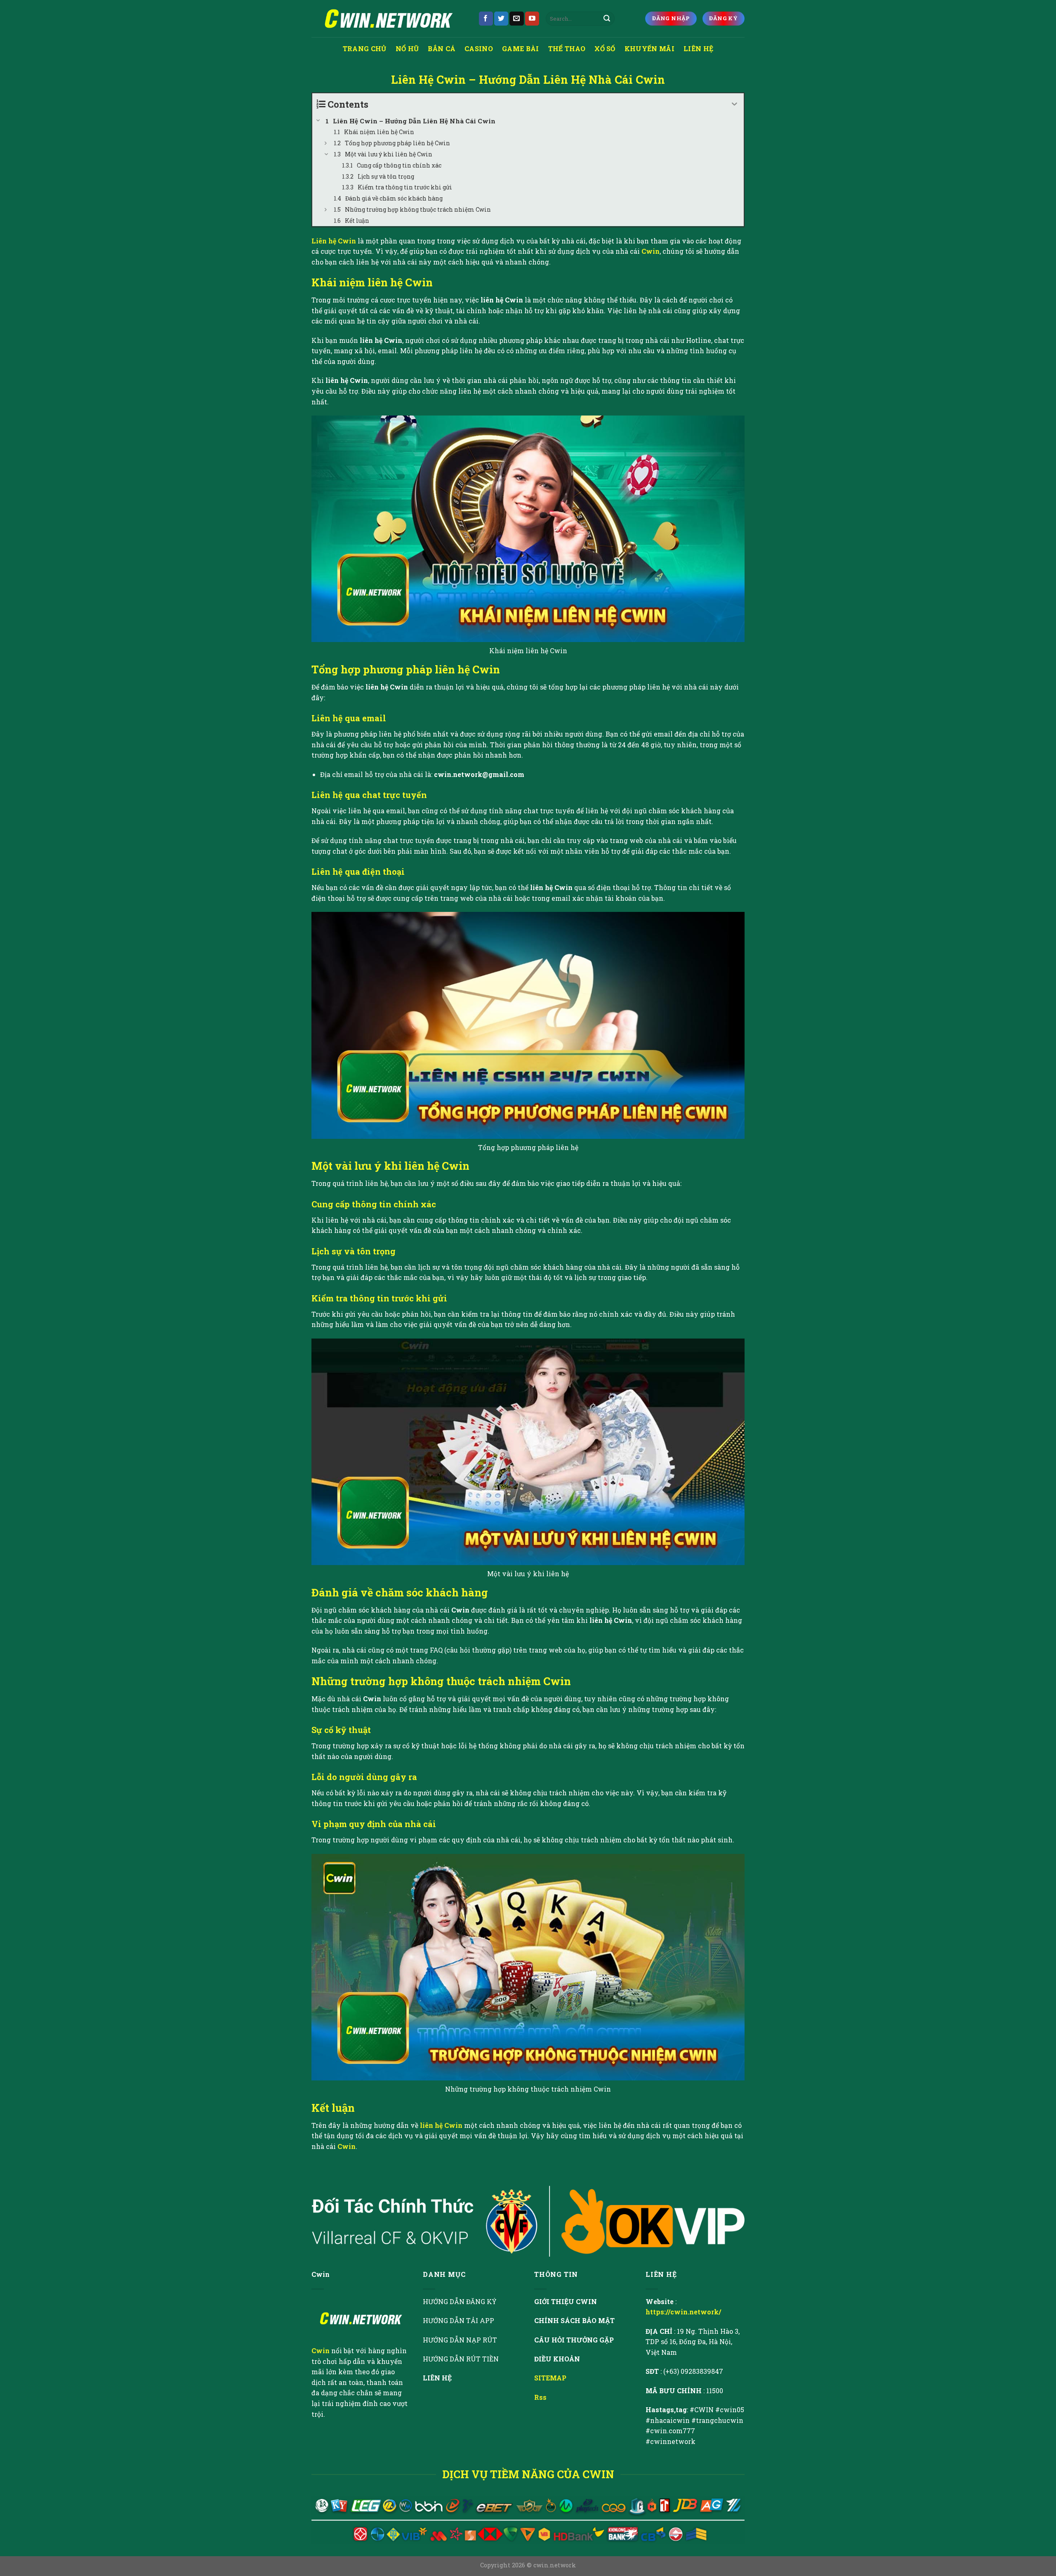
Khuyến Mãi (649, 48)
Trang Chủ (365, 48)
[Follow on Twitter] (501, 19)
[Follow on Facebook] (486, 19)
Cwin (651, 251)
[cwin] (389, 19)
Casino (479, 48)
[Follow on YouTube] (532, 19)
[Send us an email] (516, 19)
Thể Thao (567, 48)
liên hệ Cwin (441, 2125)
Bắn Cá (442, 48)
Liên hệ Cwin (334, 241)
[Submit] (607, 19)
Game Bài (521, 48)
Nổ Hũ (407, 48)
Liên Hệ (698, 48)
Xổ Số (605, 48)
